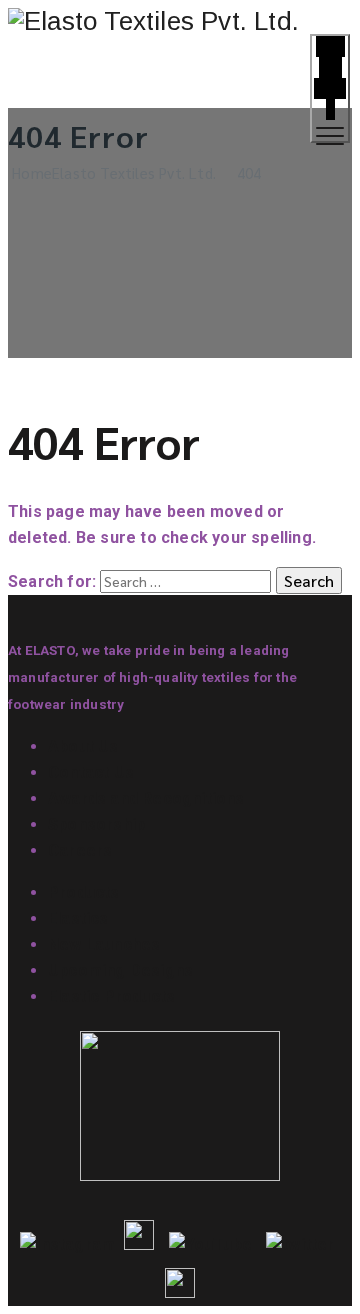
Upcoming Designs (120, 970)
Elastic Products (111, 996)
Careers (80, 850)
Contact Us (91, 772)
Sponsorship (96, 824)
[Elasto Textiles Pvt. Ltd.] (180, 21)
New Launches (104, 944)
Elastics (78, 918)
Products (84, 892)
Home (112, 172)
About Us (83, 746)
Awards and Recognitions (146, 798)
